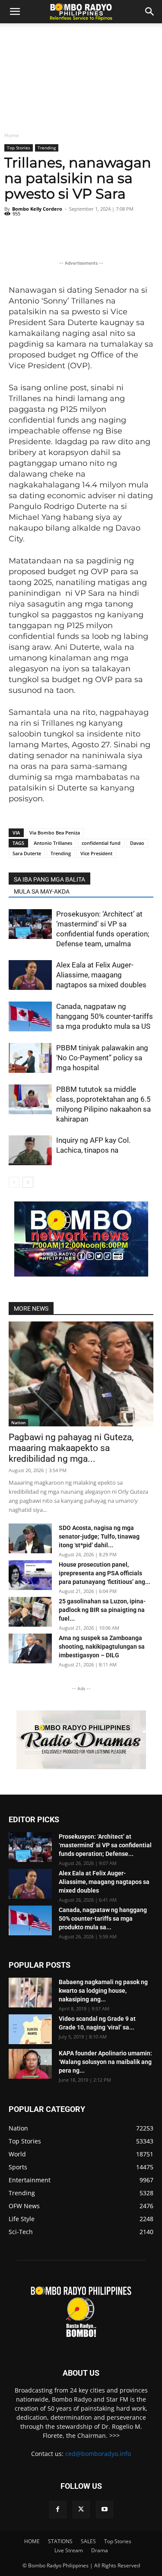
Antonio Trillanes (53, 843)
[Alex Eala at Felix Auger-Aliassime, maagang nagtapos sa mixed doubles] (30, 975)
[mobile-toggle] (15, 12)
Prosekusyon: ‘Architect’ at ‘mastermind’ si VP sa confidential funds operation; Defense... (105, 1845)
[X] (81, 2510)
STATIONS (60, 2541)
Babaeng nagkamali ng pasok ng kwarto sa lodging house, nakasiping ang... (103, 1991)
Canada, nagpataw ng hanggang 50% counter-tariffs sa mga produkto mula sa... (103, 1919)
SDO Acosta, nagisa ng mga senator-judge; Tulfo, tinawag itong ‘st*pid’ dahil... (99, 1536)
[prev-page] (14, 1182)
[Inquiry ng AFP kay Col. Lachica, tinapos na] (30, 1150)
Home (12, 135)
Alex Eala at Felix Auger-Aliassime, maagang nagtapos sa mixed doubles (101, 975)
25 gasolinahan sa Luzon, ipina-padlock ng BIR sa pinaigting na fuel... (102, 1610)
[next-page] (28, 1182)
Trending (47, 148)
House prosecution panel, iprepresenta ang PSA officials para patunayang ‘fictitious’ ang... (105, 1573)
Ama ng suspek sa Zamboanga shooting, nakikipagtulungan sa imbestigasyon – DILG (102, 1647)
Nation (18, 1422)
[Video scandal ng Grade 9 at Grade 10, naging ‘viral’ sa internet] (30, 2029)
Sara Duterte (27, 853)
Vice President (96, 853)
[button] (150, 12)
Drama (100, 2550)
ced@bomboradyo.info (98, 2454)
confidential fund (101, 843)
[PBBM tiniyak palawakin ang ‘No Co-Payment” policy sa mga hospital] (30, 1058)
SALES (88, 2541)
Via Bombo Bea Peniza (55, 833)
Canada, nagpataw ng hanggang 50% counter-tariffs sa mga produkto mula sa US (105, 1016)
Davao (137, 843)
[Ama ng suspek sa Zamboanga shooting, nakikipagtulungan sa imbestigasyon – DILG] (30, 1648)
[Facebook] (58, 2510)
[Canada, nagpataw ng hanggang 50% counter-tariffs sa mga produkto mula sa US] (30, 1016)
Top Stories (19, 148)
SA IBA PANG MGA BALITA (49, 879)
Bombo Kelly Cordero (37, 209)
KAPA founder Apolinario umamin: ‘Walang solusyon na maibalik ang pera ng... (105, 2062)
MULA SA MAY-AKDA (42, 891)
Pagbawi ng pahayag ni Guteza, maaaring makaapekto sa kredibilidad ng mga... (71, 1448)
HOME (32, 2541)
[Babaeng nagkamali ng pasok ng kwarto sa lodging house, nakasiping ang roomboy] (30, 1993)
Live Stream (69, 2550)
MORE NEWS (31, 1309)
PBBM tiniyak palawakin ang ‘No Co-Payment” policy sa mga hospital (102, 1058)
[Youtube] (105, 2510)
